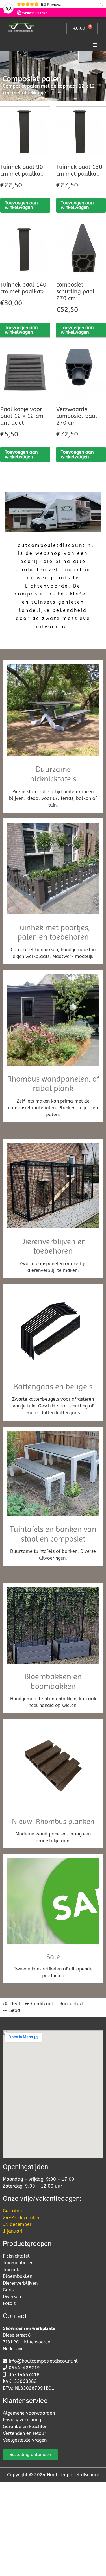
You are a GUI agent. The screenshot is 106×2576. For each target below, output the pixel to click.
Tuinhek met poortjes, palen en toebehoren (53, 932)
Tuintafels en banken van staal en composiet (53, 1534)
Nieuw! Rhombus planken (53, 1821)
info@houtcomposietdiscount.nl (43, 2361)
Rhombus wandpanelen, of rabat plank (53, 1084)
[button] (95, 45)
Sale (53, 1957)
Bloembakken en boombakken (53, 1681)
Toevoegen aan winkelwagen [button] (21, 205)
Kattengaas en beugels (53, 1387)
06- (13, 2375)
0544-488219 (24, 2368)
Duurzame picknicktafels (53, 774)
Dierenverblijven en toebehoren (53, 1246)
